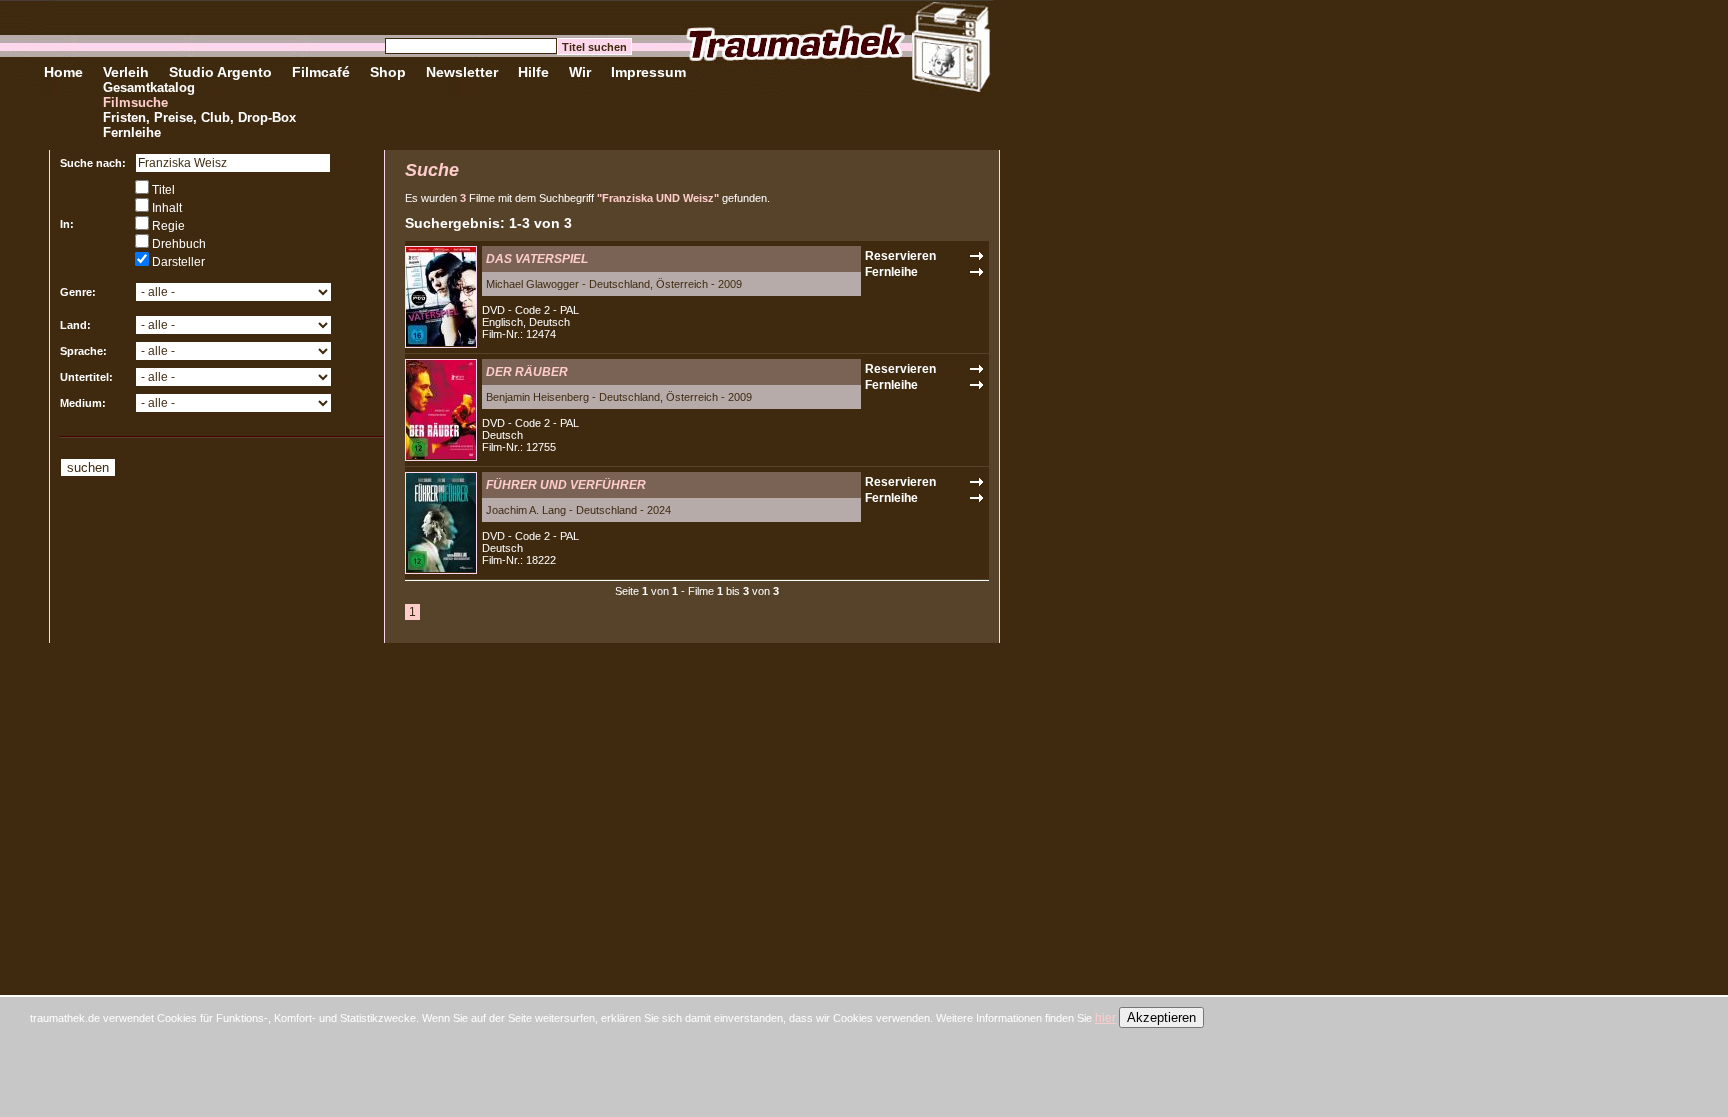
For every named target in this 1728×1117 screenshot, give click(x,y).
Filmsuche (135, 102)
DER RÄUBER (527, 372)
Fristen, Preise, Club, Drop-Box (199, 117)
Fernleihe (132, 132)
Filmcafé (321, 72)
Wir (580, 72)
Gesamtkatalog (149, 87)
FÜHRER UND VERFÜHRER (566, 485)
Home (63, 72)
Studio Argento (220, 72)
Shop (388, 72)
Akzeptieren (1161, 1017)
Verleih (126, 72)
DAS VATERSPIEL (537, 259)
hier (1105, 1018)
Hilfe (533, 72)
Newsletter (462, 72)
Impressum (648, 72)
